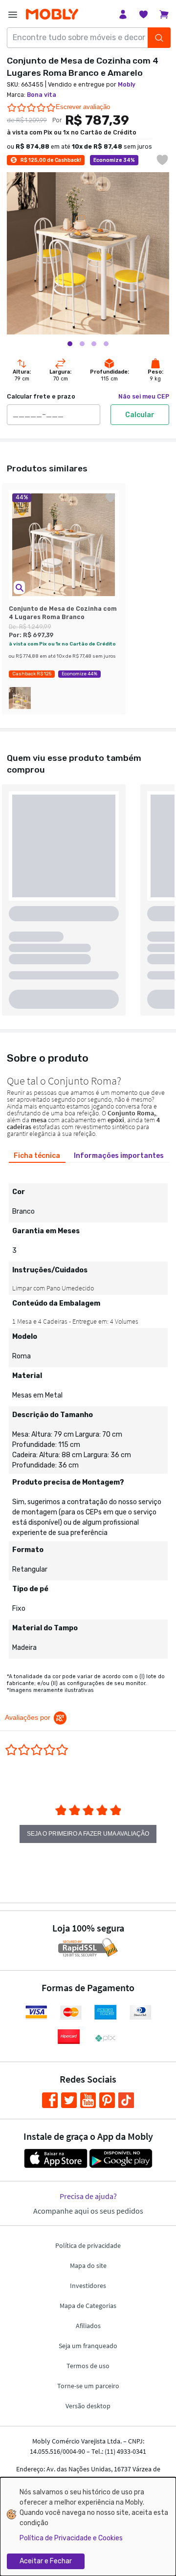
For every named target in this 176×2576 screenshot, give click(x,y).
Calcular (140, 415)
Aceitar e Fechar (46, 2561)
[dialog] (88, 2527)
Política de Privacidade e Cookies (71, 2538)
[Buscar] (159, 38)
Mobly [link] (127, 85)
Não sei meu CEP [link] (144, 397)
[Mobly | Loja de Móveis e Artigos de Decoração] (52, 14)
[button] (19, 588)
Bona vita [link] (42, 95)
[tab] (37, 1156)
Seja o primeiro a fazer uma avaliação (88, 1834)
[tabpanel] (88, 1413)
